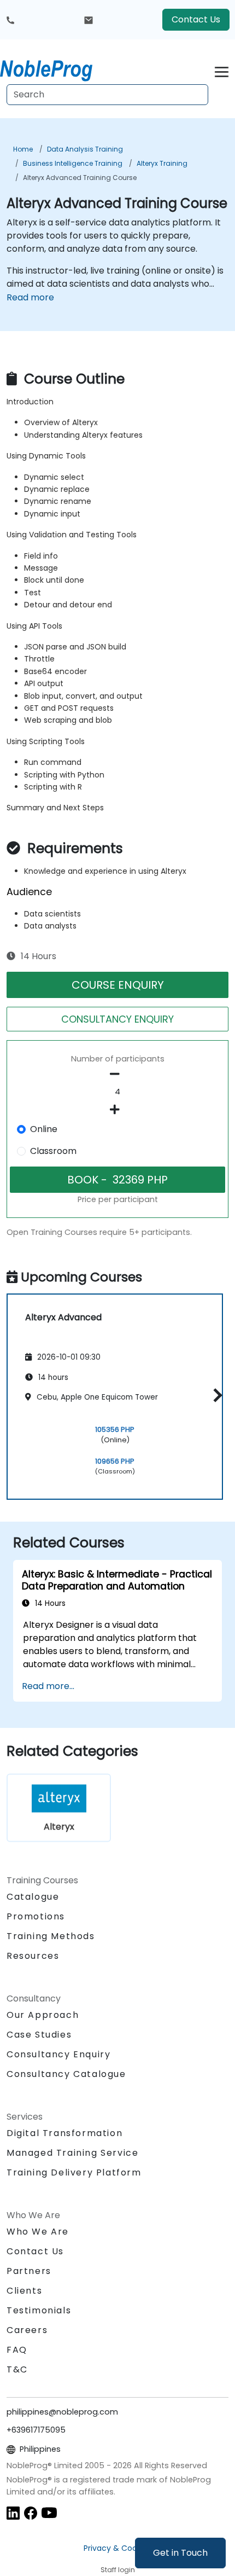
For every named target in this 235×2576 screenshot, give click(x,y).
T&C (17, 2369)
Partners (29, 2271)
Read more (30, 297)
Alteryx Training (162, 163)
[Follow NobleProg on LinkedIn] (13, 2512)
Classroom (53, 1151)
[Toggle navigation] (222, 70)
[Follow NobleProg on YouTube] (49, 2512)
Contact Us (196, 19)
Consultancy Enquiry (58, 2055)
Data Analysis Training (85, 149)
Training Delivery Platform (74, 2172)
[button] (215, 1395)
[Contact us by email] (89, 20)
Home (23, 149)
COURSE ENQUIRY (118, 985)
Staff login (118, 2570)
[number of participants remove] (117, 1074)
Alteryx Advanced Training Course (80, 178)
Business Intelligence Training (73, 163)
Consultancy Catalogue (66, 2074)
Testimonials (39, 2310)
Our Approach (43, 2015)
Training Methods (51, 1936)
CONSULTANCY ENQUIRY (117, 1019)
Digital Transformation (64, 2133)
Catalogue (33, 1897)
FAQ (17, 2350)
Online (44, 1129)
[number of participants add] (117, 1110)
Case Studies (39, 2035)
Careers (27, 2330)
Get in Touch (180, 2553)
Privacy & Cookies (117, 2548)
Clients (24, 2291)
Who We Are (38, 2232)
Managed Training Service (72, 2153)
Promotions (36, 1916)
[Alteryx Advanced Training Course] (56, 68)
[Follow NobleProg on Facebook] (31, 2512)
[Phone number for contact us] (10, 20)
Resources (33, 1956)
